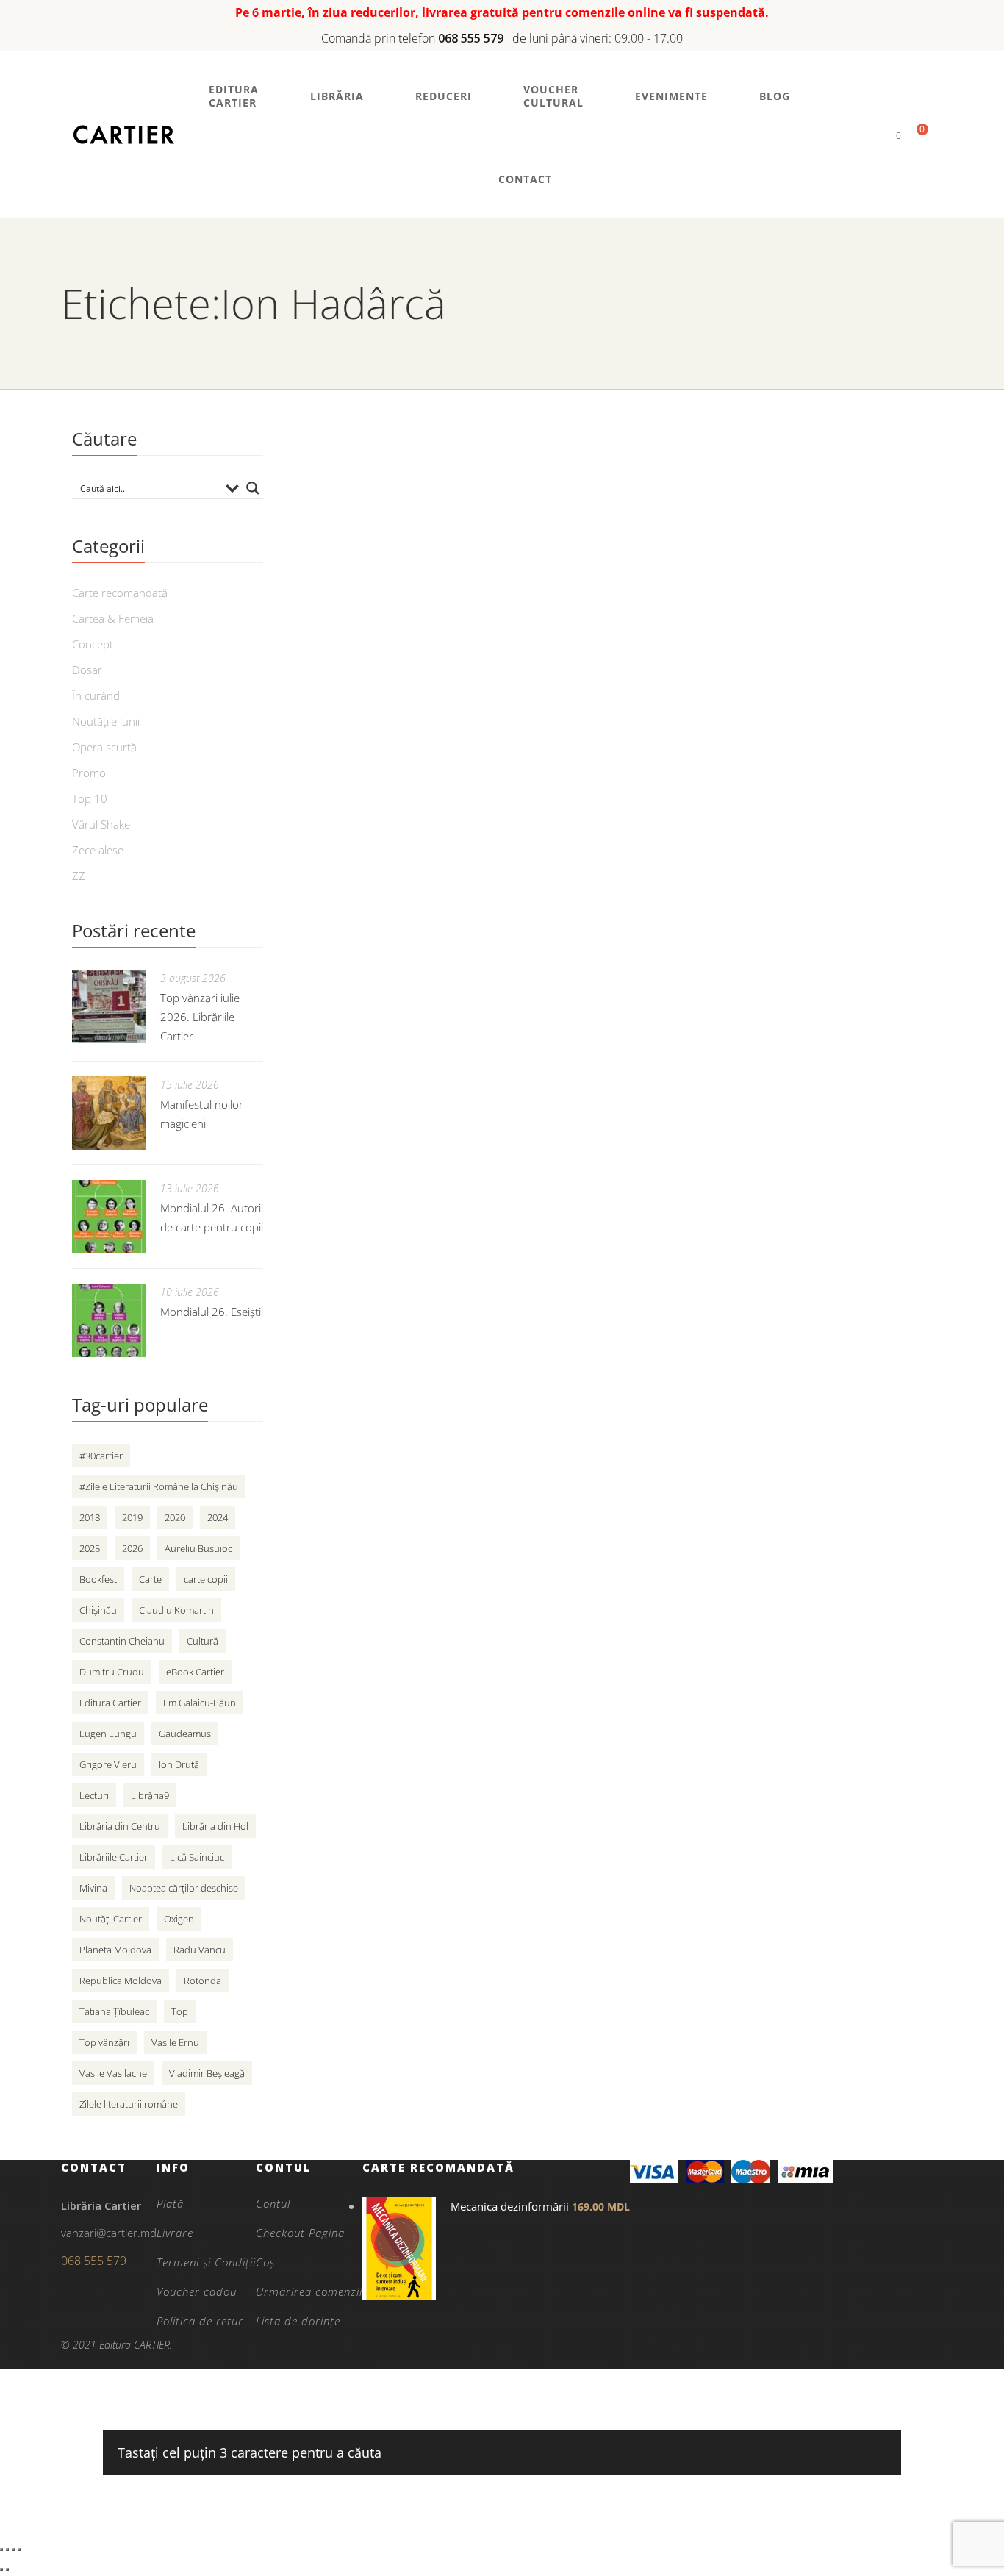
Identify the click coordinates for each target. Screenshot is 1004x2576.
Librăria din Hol (215, 1826)
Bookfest (98, 1579)
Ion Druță (179, 1764)
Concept (93, 644)
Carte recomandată (120, 593)
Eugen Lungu (108, 1734)
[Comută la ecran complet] (7, 2550)
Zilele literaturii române (129, 2104)
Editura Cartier (110, 1703)
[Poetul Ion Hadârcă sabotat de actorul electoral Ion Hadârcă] (414, 500)
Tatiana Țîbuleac (114, 2011)
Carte (150, 1579)
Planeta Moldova (115, 1950)
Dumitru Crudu (112, 1672)
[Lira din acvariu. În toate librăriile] (414, 709)
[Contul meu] (874, 135)
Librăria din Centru (120, 1826)
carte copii (206, 1579)
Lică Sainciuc (197, 1857)
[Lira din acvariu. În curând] (414, 1092)
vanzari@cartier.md (109, 2233)
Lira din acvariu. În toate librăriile (691, 677)
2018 (90, 1517)
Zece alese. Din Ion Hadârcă (673, 869)
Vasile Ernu (175, 2042)
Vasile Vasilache (113, 2073)
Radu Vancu (200, 1950)
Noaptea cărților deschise (184, 1888)
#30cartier (101, 1456)
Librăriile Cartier (114, 1857)
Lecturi (94, 1795)
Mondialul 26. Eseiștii (212, 1312)
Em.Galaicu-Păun (200, 1703)
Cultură (202, 1641)
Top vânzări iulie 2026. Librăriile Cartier (200, 1017)
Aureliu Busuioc (198, 1548)
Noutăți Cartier (111, 1919)
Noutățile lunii (106, 721)
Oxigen (179, 1919)
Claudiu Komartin (176, 1610)
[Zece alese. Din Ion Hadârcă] (414, 901)
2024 (218, 1517)
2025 (90, 1548)
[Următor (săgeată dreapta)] (7, 2569)
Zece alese (98, 850)
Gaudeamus (185, 1734)
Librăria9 (150, 1795)
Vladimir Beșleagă (207, 2073)
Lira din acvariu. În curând (665, 1061)
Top (180, 2011)
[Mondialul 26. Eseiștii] (109, 1320)
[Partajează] (13, 2550)
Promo (89, 773)
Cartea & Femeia (113, 618)
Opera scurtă (104, 747)
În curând (96, 695)
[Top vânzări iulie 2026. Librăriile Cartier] (109, 1006)
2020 (175, 1517)
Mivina (93, 1888)
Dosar (87, 670)
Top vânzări (104, 2042)
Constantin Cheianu (122, 1641)
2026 (132, 1548)
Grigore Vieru (108, 1764)
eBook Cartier (195, 1672)
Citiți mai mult (608, 582)
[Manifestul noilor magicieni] (109, 1113)
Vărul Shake (101, 824)
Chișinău (98, 1610)
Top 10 (90, 798)
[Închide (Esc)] (19, 2550)
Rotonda (202, 1981)
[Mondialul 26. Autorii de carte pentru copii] (109, 1217)
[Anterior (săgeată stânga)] (1, 2569)
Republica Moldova (121, 1981)
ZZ (79, 876)
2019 (132, 1517)
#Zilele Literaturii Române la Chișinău (159, 1486)
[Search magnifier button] (253, 488)
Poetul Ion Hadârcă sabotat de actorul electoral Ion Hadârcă (713, 480)
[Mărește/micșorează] (1, 2550)
